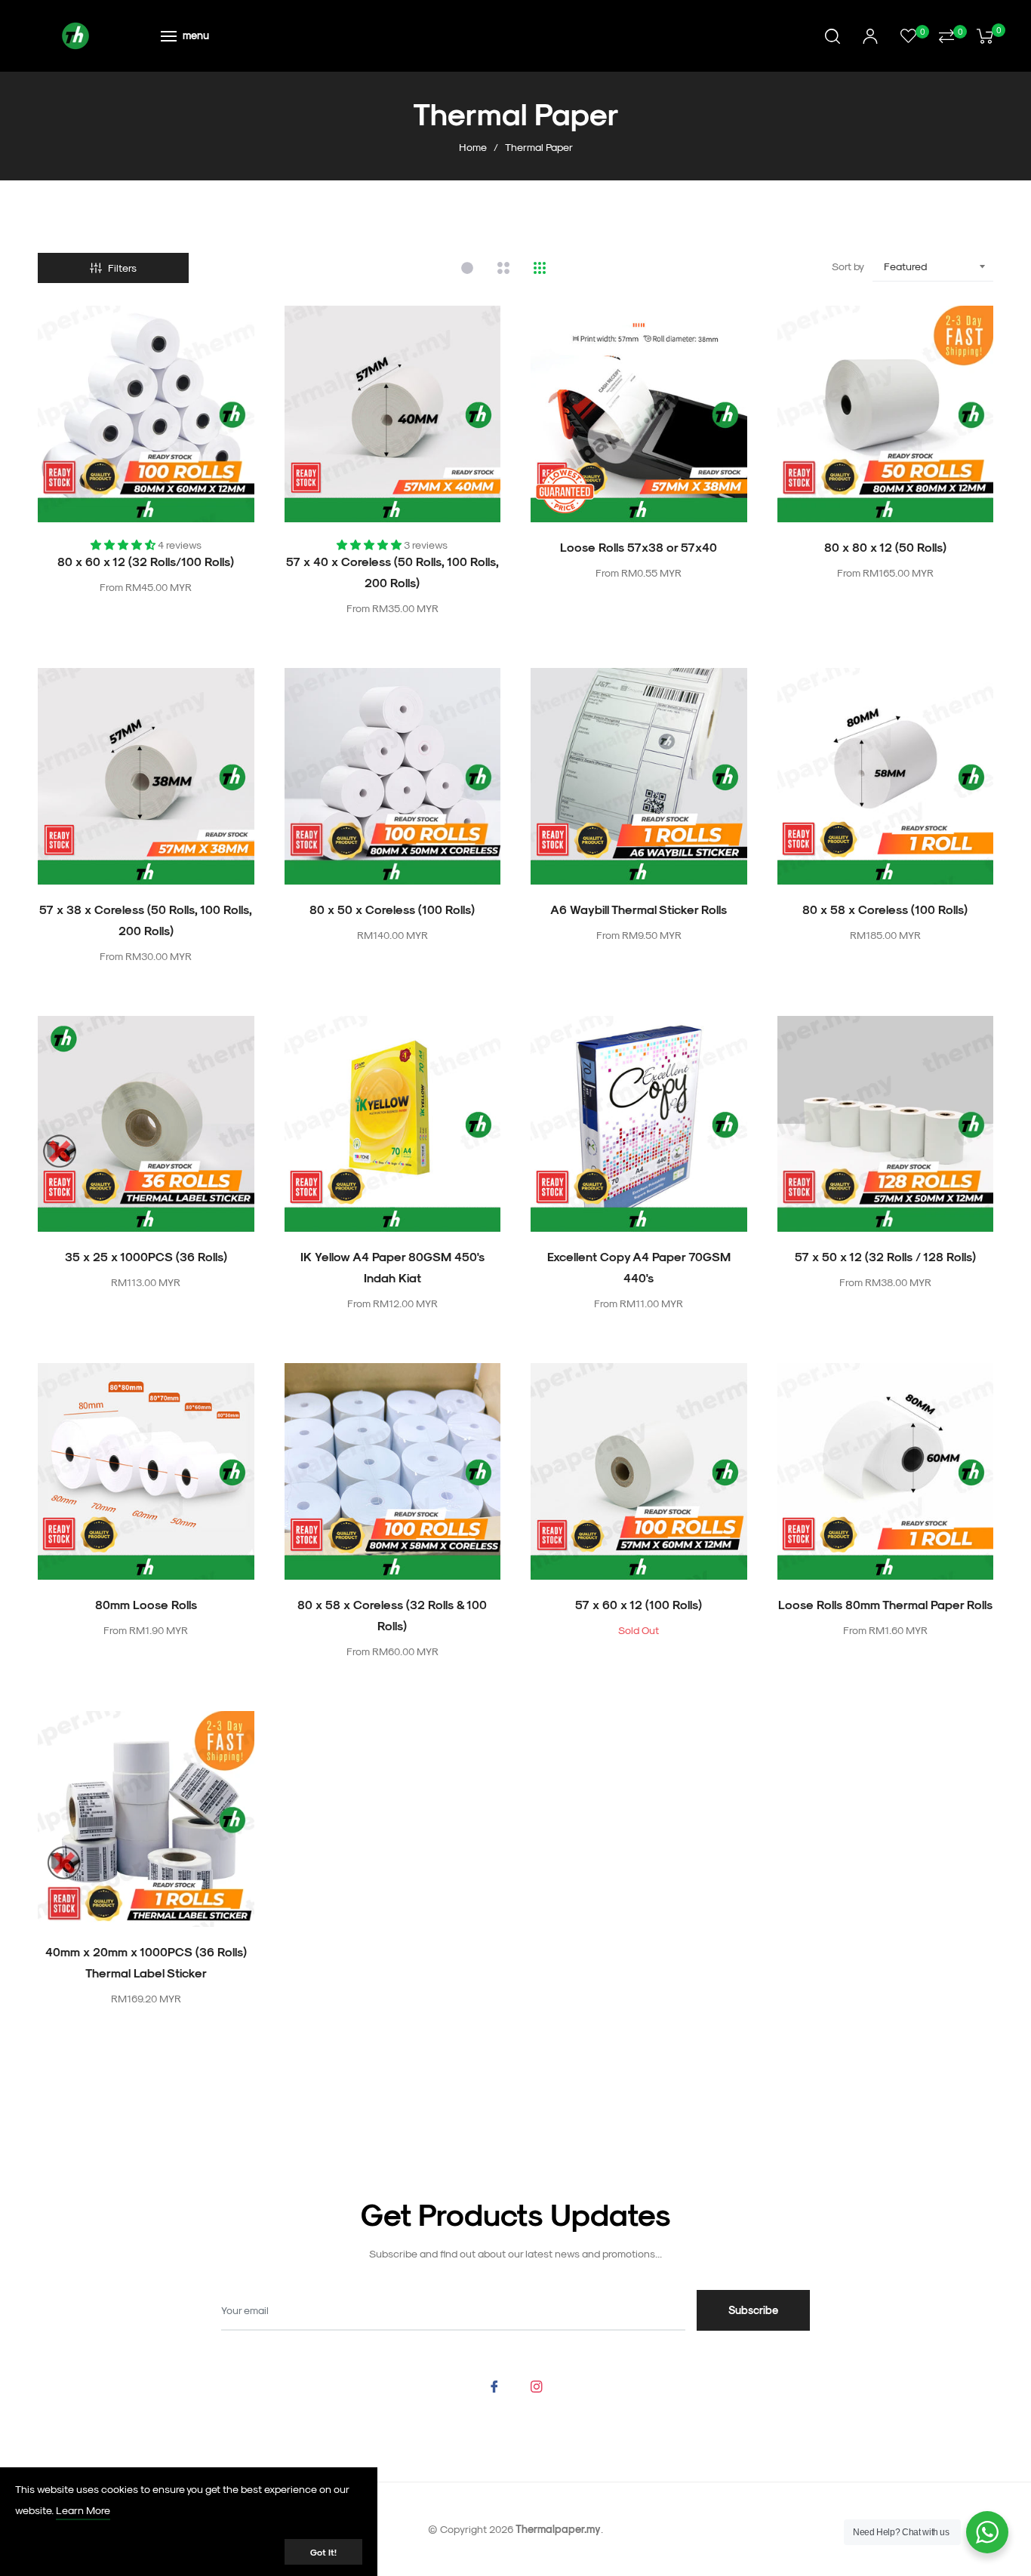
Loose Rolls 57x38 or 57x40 (639, 547)
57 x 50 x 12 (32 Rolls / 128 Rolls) (885, 1256)
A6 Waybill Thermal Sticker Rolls (639, 909)
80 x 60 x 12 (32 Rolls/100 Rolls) (146, 561)
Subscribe (753, 2310)
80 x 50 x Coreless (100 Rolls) (392, 909)
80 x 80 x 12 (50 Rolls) (885, 547)
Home (473, 147)
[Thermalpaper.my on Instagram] (537, 2385)
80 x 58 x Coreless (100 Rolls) (885, 909)
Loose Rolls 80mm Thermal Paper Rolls (885, 1604)
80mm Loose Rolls (146, 1604)
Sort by (848, 266)
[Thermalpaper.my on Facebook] (494, 2385)
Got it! (323, 2552)
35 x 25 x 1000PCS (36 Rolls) (146, 1256)
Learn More (83, 2510)
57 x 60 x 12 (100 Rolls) (639, 1604)
